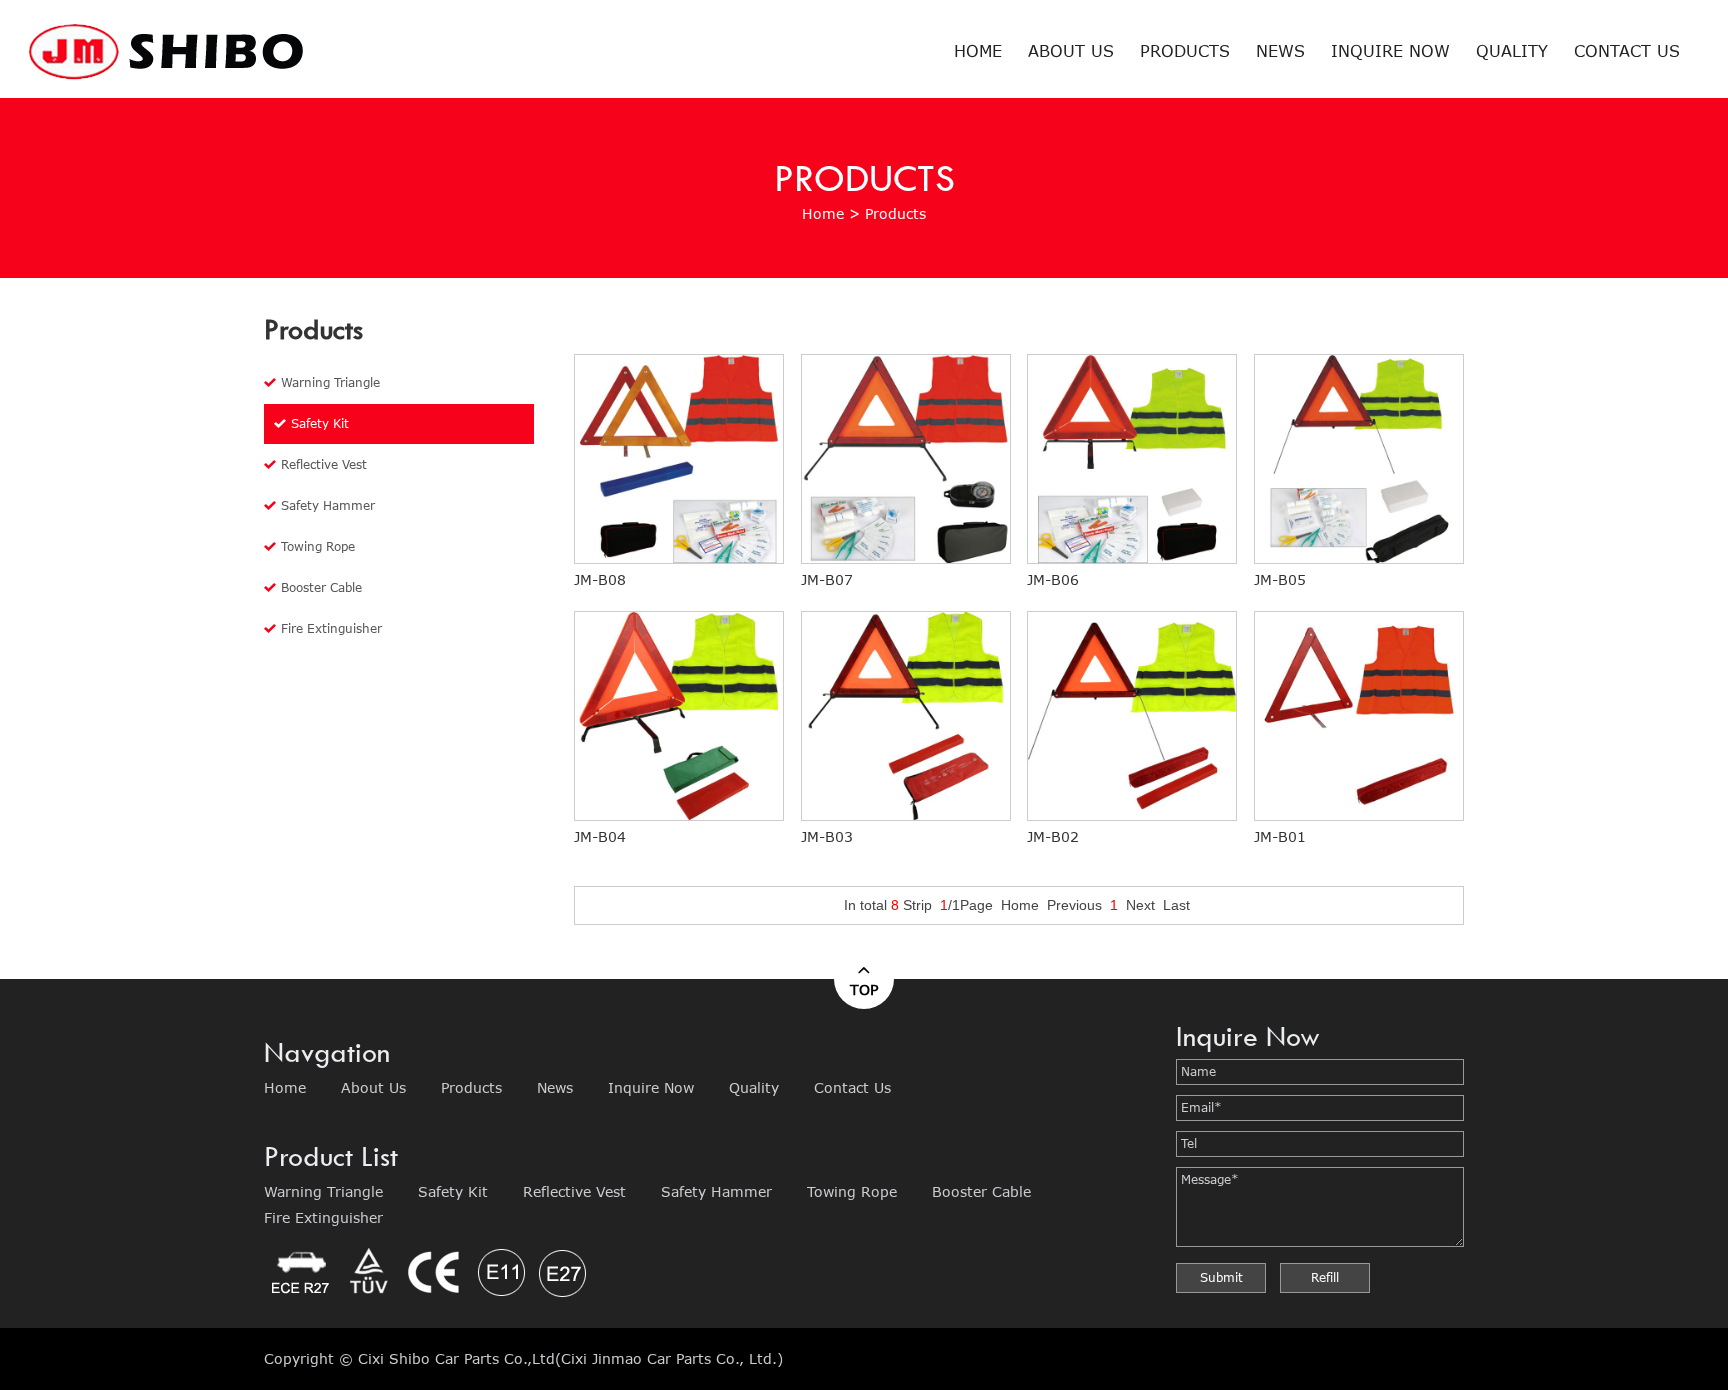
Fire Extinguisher (331, 628)
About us (1071, 50)
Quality (1512, 50)
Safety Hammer (328, 505)
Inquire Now (1390, 50)
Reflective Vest (324, 464)
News (1280, 50)
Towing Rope (318, 546)
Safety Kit (320, 423)
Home (978, 50)
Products (1185, 50)
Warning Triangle (330, 382)
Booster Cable (321, 587)
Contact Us (1627, 50)
